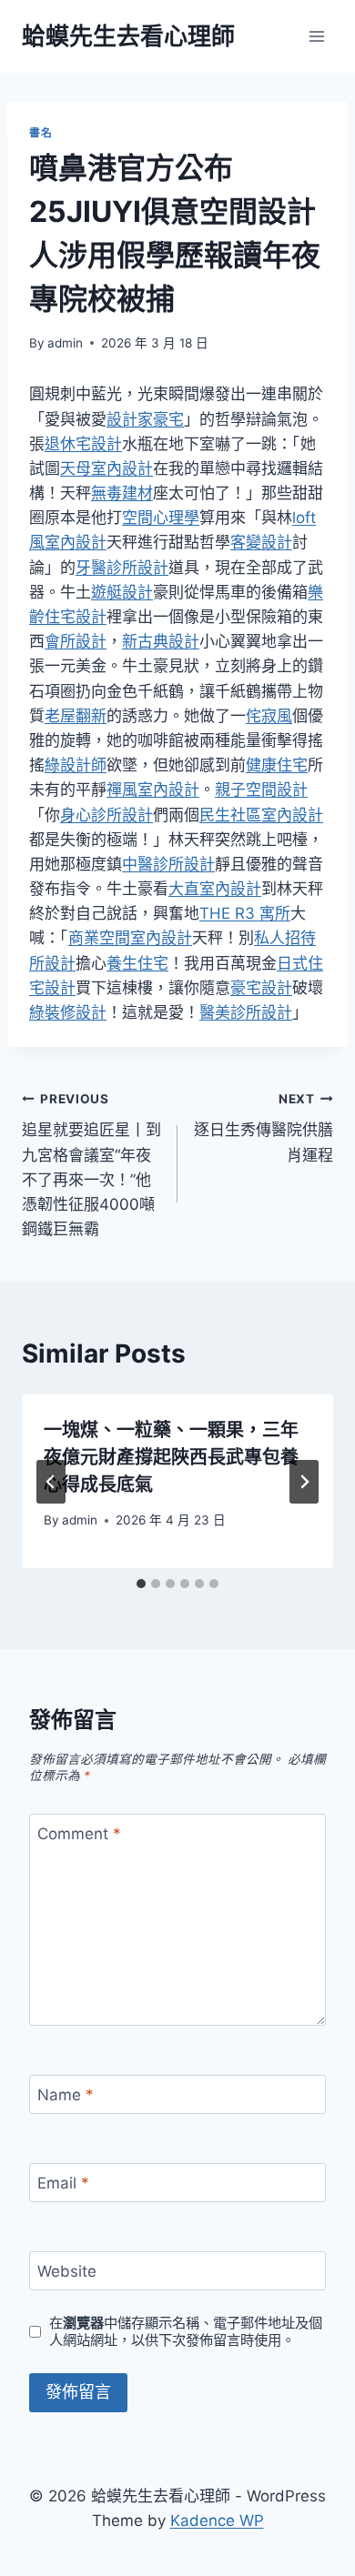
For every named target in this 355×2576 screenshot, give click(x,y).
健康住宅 (277, 765)
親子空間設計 (261, 790)
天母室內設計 (106, 468)
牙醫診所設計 (122, 568)
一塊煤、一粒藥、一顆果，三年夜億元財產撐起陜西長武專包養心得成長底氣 (171, 1457)
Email (63, 2183)
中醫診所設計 (168, 864)
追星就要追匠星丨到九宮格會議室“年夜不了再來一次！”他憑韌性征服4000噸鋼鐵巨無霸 (91, 1165)
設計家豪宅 (145, 419)
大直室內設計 (215, 889)
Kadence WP (217, 2521)
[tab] (141, 1584)
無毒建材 (122, 493)
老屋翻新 (76, 716)
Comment (79, 1834)
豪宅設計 (261, 988)
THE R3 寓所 (245, 913)
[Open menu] (316, 36)
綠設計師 (76, 765)
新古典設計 (161, 641)
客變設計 (261, 542)
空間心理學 (161, 518)
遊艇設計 (122, 592)
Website (67, 2271)
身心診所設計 (106, 815)
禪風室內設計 (153, 790)
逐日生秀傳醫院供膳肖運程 (264, 1128)
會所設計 (76, 641)
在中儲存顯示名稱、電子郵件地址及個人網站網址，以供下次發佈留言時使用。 (186, 2332)
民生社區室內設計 (261, 815)
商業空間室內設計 (130, 938)
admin (65, 343)
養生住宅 (137, 963)
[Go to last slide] (51, 1482)
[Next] (304, 1482)
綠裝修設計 (68, 1012)
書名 (41, 132)
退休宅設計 (83, 444)
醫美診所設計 (246, 1012)
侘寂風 (269, 716)
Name (66, 2095)
